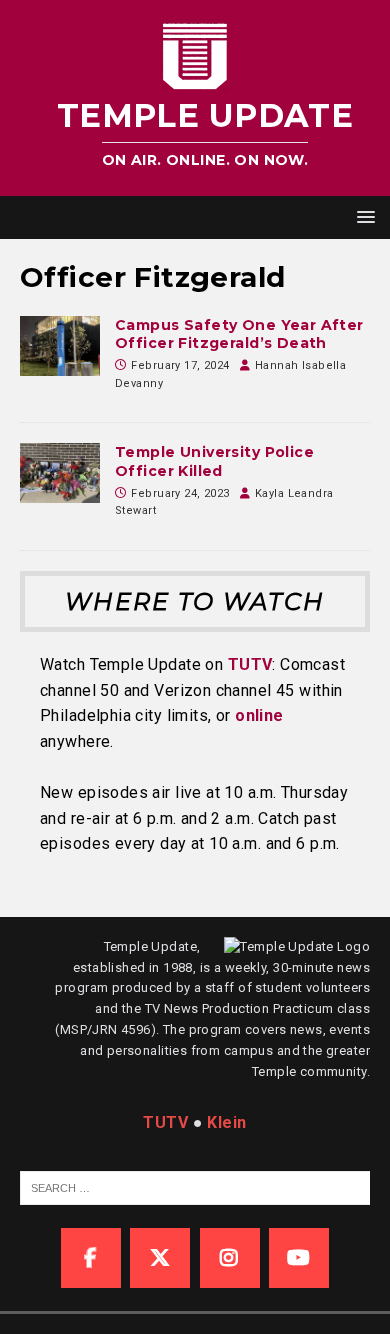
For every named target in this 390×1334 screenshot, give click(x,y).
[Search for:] (197, 1186)
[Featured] (60, 346)
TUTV (250, 664)
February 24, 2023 (180, 493)
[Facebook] (91, 1258)
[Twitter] (160, 1258)
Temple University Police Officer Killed (214, 461)
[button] (362, 216)
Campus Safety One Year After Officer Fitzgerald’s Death (239, 334)
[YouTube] (299, 1258)
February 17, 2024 (180, 365)
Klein (226, 1122)
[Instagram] (230, 1258)
